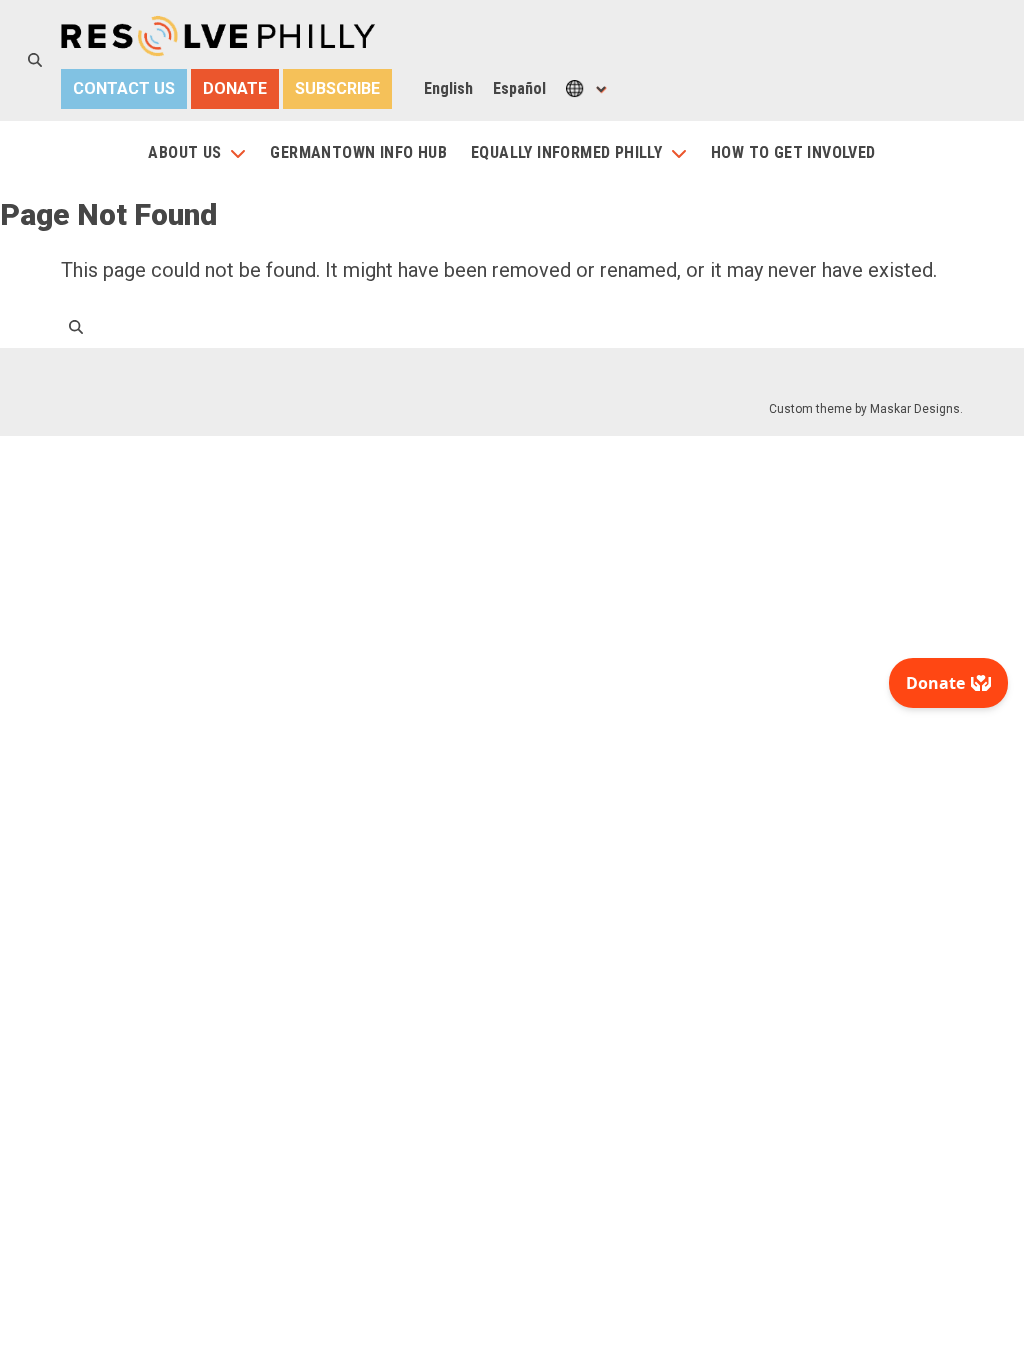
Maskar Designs (915, 409)
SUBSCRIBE (337, 88)
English (448, 89)
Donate (235, 88)
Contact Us (124, 88)
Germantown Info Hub (358, 152)
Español (519, 89)
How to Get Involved (793, 152)
